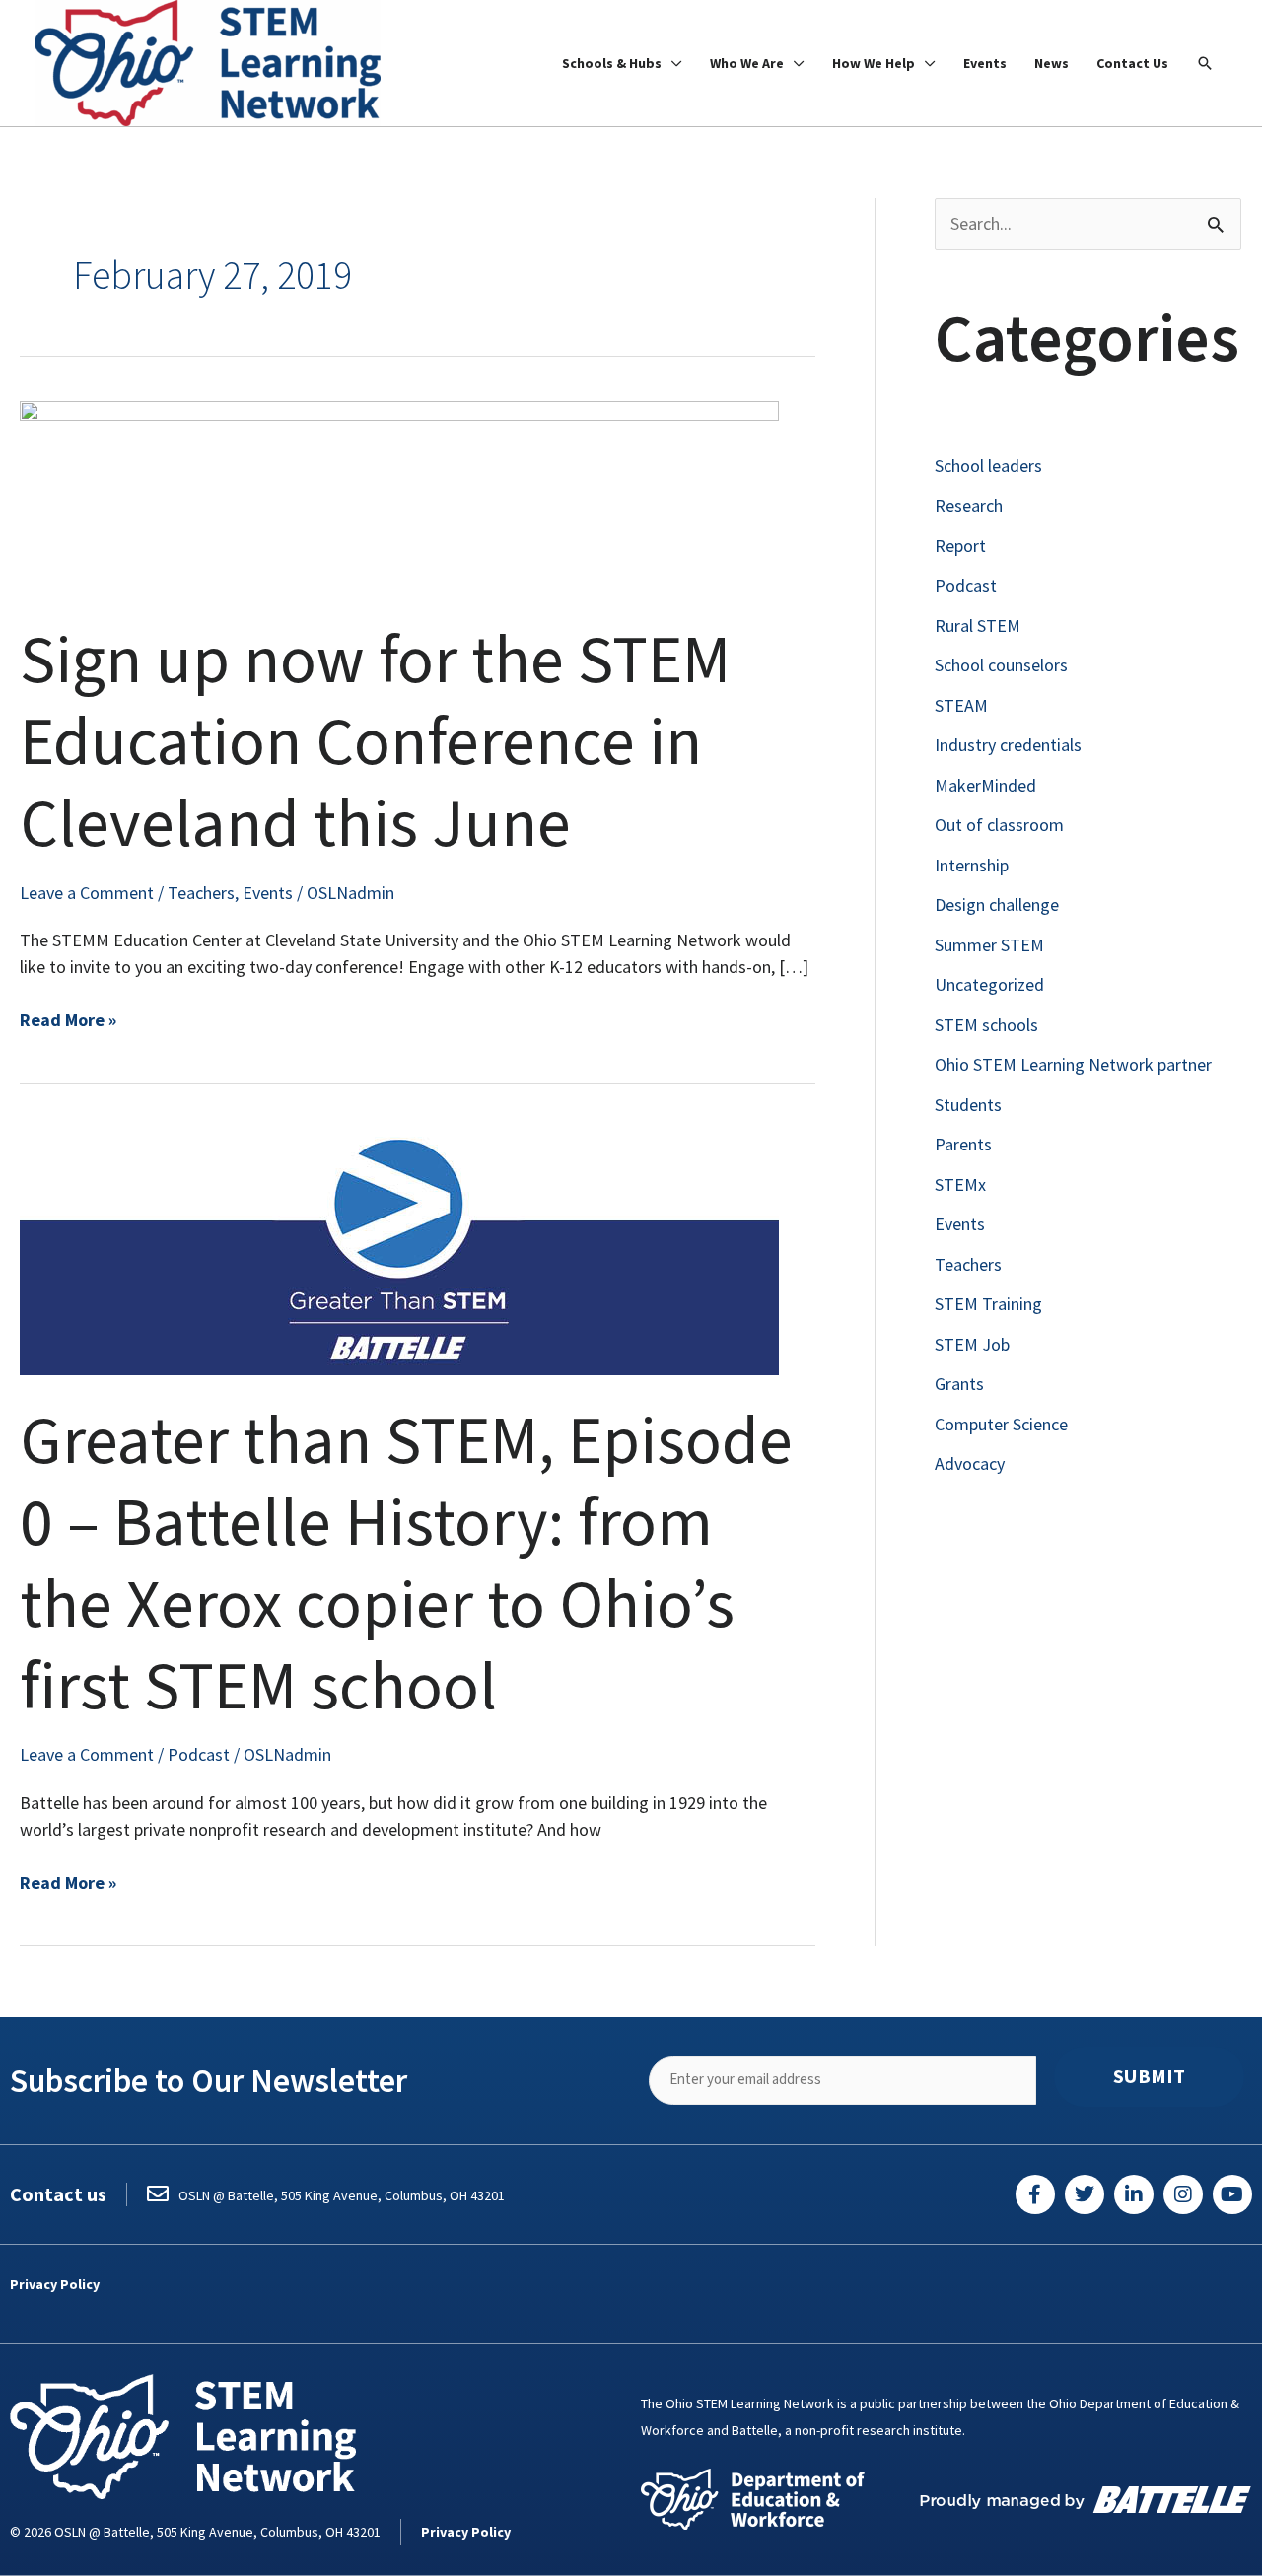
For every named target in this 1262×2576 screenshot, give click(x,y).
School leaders (988, 466)
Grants (959, 1384)
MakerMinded (985, 785)
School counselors (1001, 665)
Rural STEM (978, 626)
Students (968, 1105)
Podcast (199, 1754)
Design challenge (997, 905)
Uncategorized (989, 984)
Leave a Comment (87, 893)
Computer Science (1001, 1424)
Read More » (68, 1019)
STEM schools (986, 1025)
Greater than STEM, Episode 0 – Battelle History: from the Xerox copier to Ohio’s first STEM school (406, 1565)
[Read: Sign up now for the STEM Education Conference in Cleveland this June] (399, 495)
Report (960, 546)
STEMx (960, 1184)
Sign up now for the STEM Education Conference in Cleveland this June (375, 743)
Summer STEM (989, 945)
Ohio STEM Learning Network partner (1073, 1064)
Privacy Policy (55, 2284)
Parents (963, 1144)
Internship (972, 865)
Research (969, 505)
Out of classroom (999, 825)
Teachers (201, 893)
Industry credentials (1008, 745)
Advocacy (970, 1463)
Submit (1149, 2076)
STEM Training (988, 1304)
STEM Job (972, 1344)
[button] (1205, 63)
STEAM (961, 705)
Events (268, 893)
